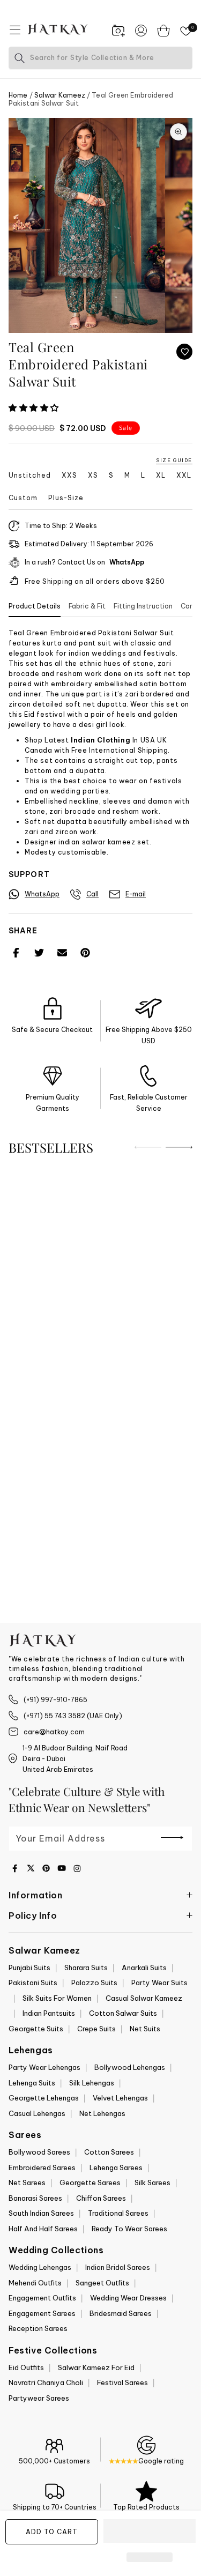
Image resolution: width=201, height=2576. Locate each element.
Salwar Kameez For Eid (96, 2367)
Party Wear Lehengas (44, 2067)
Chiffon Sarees (101, 2198)
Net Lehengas (102, 2113)
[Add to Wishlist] (184, 352)
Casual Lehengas (37, 2113)
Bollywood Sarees (39, 2152)
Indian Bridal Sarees (118, 2267)
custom (23, 498)
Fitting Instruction (143, 606)
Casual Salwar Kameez (144, 1998)
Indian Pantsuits (49, 2013)
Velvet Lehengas (120, 2098)
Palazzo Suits (94, 1983)
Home (18, 95)
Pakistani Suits (33, 1983)
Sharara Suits (86, 1968)
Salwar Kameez (60, 95)
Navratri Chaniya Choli (46, 2382)
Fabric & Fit (87, 606)
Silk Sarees (152, 2182)
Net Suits (145, 2029)
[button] (35, 408)
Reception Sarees (38, 2328)
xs (93, 476)
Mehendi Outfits (35, 2283)
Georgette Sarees (90, 2182)
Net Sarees (27, 2182)
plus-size (66, 498)
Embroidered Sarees (42, 2167)
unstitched (30, 476)
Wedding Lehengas (40, 2267)
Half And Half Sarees (43, 2229)
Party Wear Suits (159, 1983)
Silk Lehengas (92, 2083)
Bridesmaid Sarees (121, 2313)
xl (161, 476)
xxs (69, 476)
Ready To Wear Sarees (129, 2229)
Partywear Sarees (39, 2398)
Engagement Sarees (42, 2313)
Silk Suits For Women (57, 1998)
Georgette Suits (36, 2029)
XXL (184, 476)
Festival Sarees (122, 2382)
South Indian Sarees (41, 2213)
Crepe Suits (96, 2029)
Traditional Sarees (118, 2213)
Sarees (25, 2135)
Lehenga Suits (32, 2083)
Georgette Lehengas (44, 2098)
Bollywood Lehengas (130, 2067)
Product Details (35, 606)
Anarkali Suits (144, 1968)
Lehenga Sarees (116, 2167)
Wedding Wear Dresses (128, 2298)
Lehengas (31, 2050)
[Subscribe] (172, 1838)
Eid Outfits (26, 2367)
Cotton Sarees (109, 2152)
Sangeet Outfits (102, 2283)
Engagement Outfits (42, 2298)
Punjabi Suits (29, 1968)
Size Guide (174, 460)
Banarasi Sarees (35, 2198)
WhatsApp (127, 562)
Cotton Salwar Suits (123, 2013)
